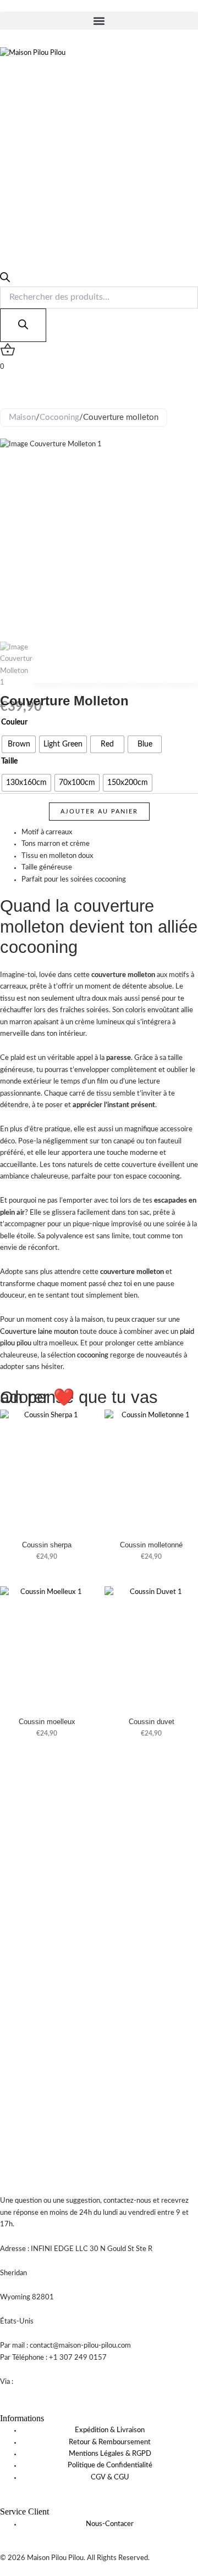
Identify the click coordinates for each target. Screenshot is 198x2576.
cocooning (93, 1356)
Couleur (14, 722)
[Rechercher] (23, 325)
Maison (22, 417)
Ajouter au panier (99, 812)
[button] (99, 21)
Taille (9, 761)
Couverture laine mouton (39, 1332)
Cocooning (59, 417)
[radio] (19, 744)
